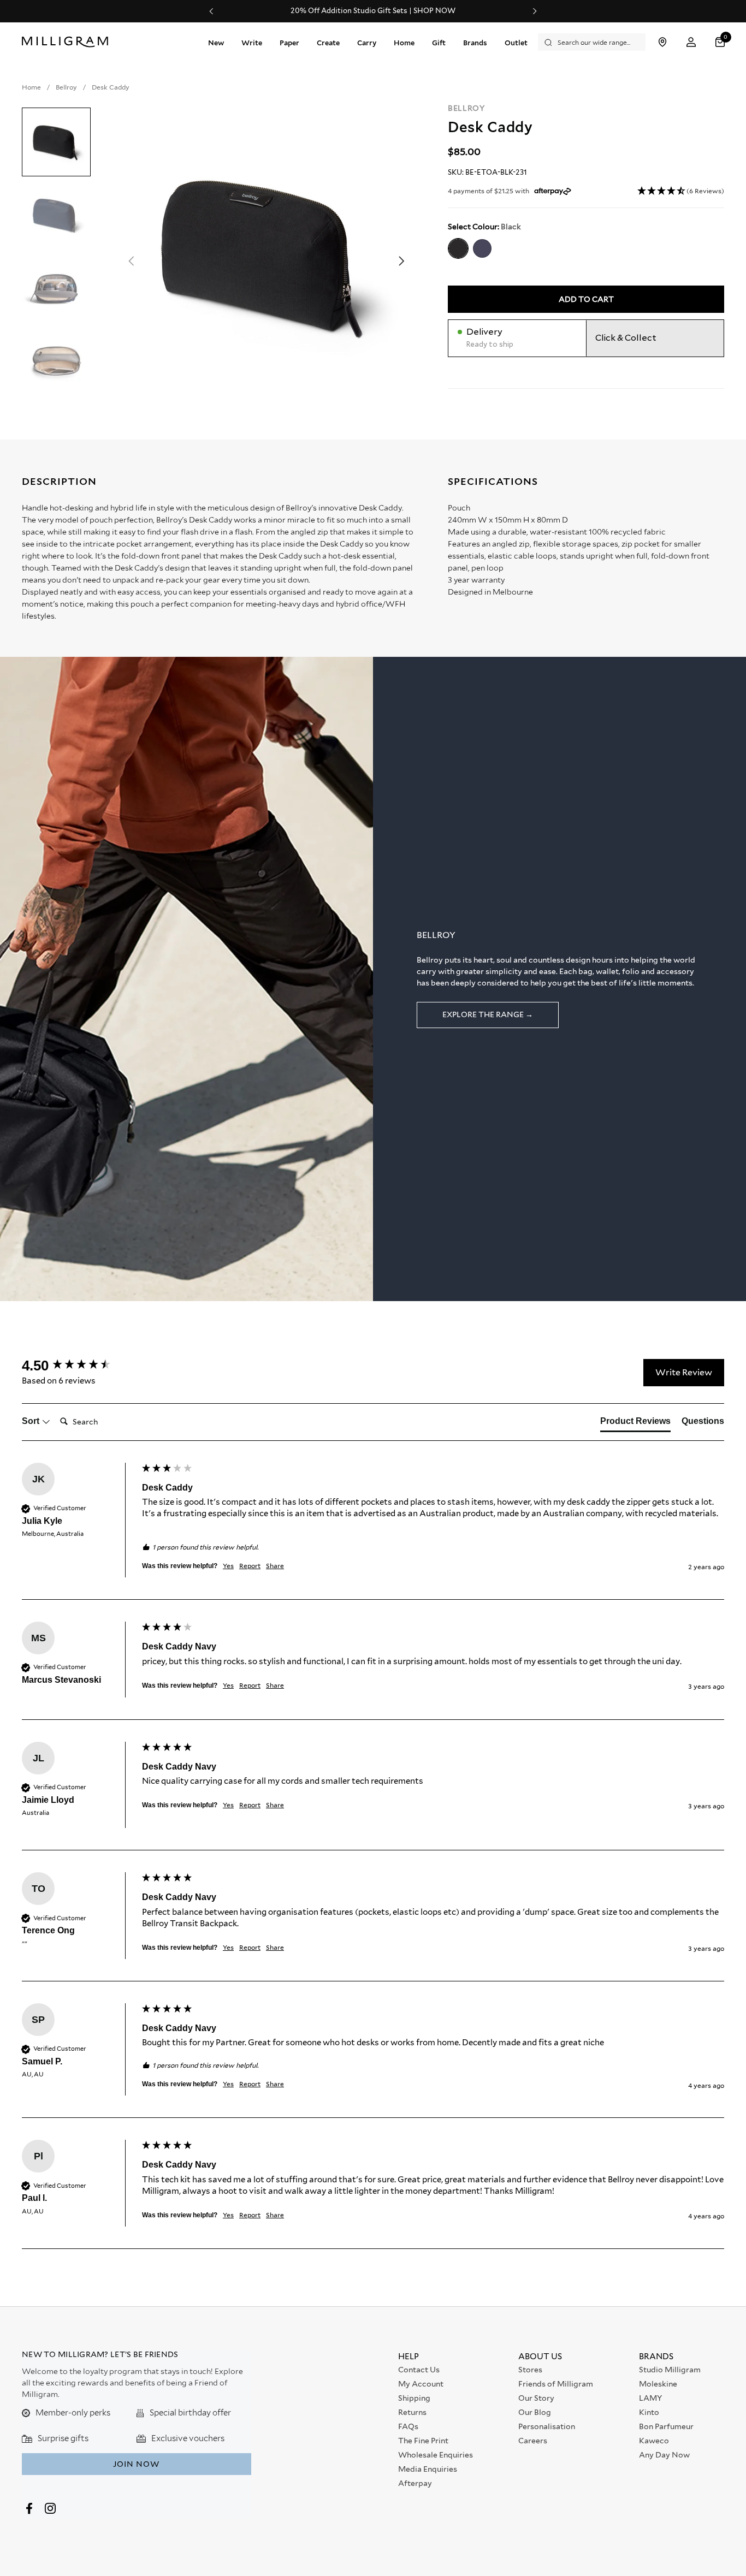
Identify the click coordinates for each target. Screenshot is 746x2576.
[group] (79, 1366)
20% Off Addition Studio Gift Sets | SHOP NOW (373, 11)
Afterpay (415, 2483)
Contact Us (419, 2370)
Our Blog (535, 2412)
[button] (721, 42)
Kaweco (654, 2441)
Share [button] (275, 1566)
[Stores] (662, 42)
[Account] (691, 42)
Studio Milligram (670, 2370)
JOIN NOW (136, 2464)
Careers (533, 2441)
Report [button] (250, 1566)
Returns (412, 2412)
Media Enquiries (428, 2469)
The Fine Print (423, 2441)
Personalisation (547, 2426)
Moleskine (658, 2384)
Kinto (649, 2412)
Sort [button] (32, 1421)
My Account (421, 2384)
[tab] (635, 1423)
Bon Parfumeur (666, 2426)
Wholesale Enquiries (436, 2455)
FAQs (408, 2426)
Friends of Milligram (556, 2384)
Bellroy (466, 108)
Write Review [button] (684, 1372)
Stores (530, 2370)
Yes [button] (228, 1566)
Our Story (536, 2398)
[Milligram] (67, 42)
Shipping (414, 2398)
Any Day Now (664, 2455)
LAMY (650, 2398)
